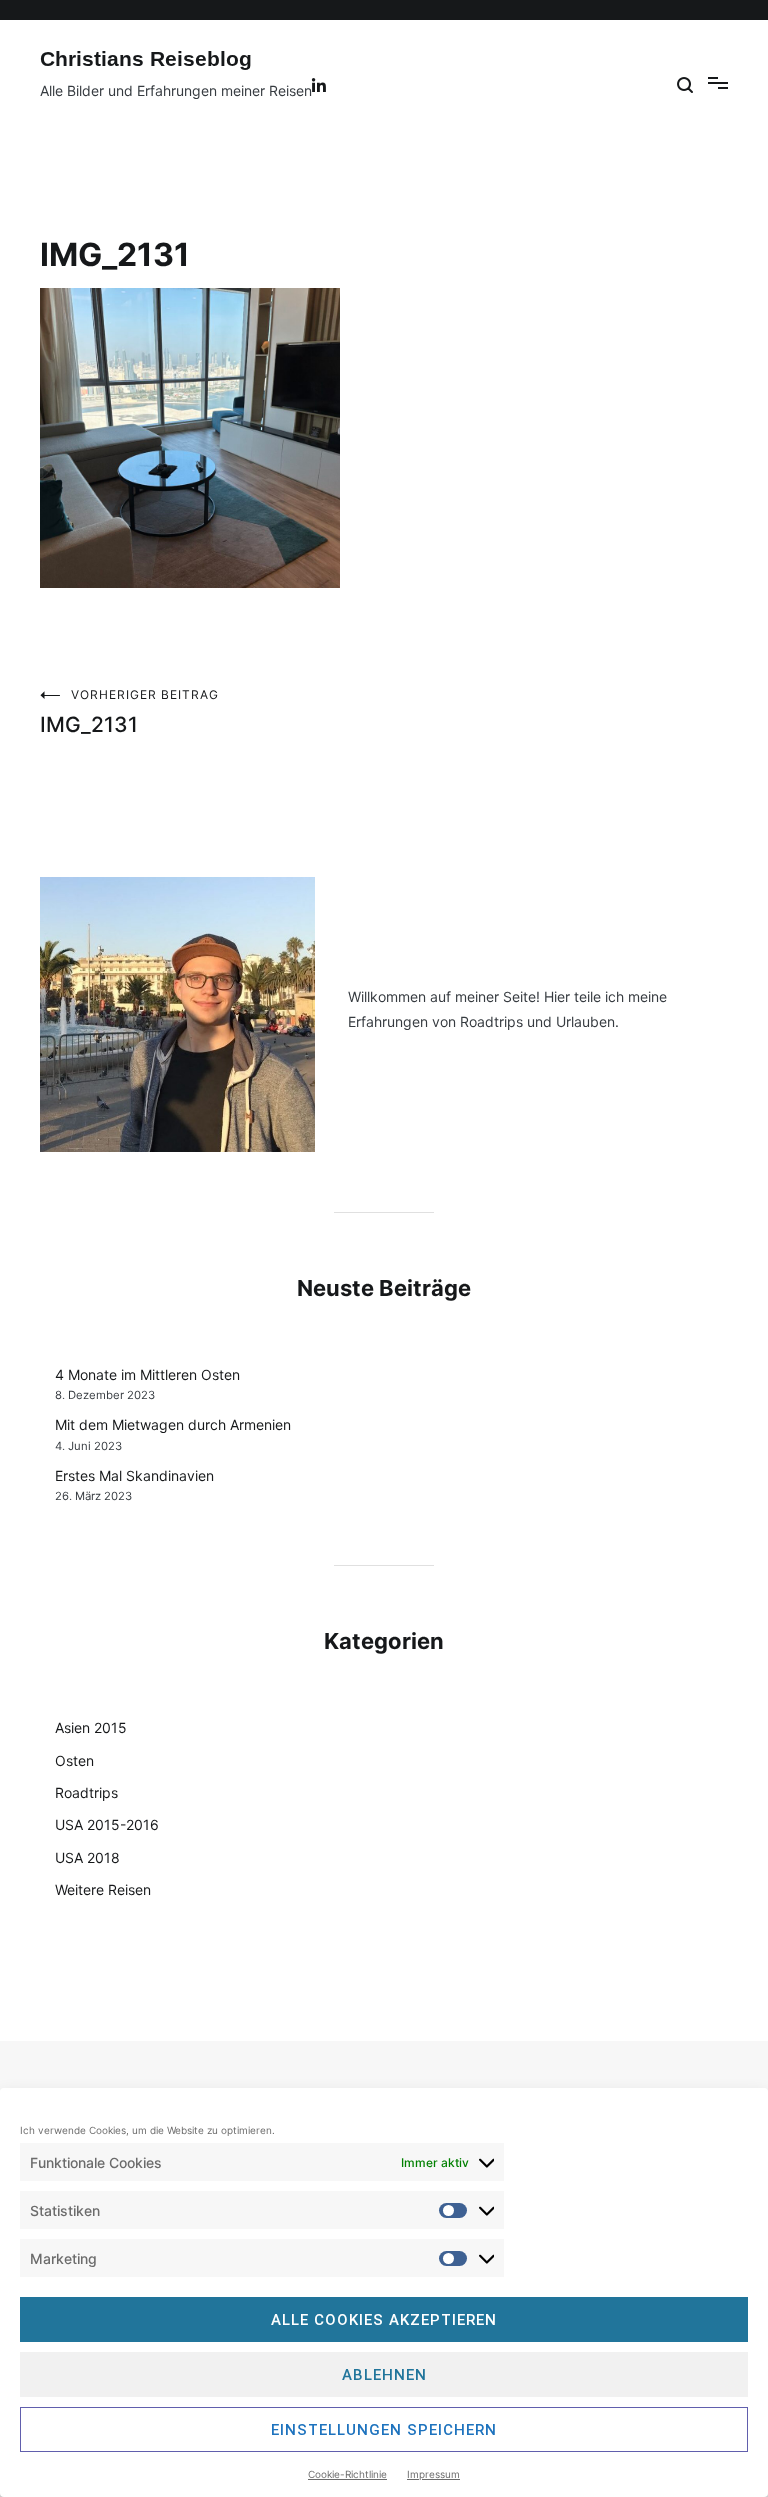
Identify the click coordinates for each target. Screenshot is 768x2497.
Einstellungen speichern (384, 2430)
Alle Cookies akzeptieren (384, 2320)
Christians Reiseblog (146, 58)
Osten (74, 1760)
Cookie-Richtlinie (347, 2474)
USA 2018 (87, 1857)
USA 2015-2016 (107, 1824)
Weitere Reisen (103, 1889)
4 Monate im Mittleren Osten (147, 1374)
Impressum (433, 2474)
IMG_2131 (129, 712)
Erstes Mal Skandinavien (134, 1475)
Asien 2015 (91, 1727)
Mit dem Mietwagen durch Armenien (173, 1424)
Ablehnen (384, 2375)
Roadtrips (86, 1792)
